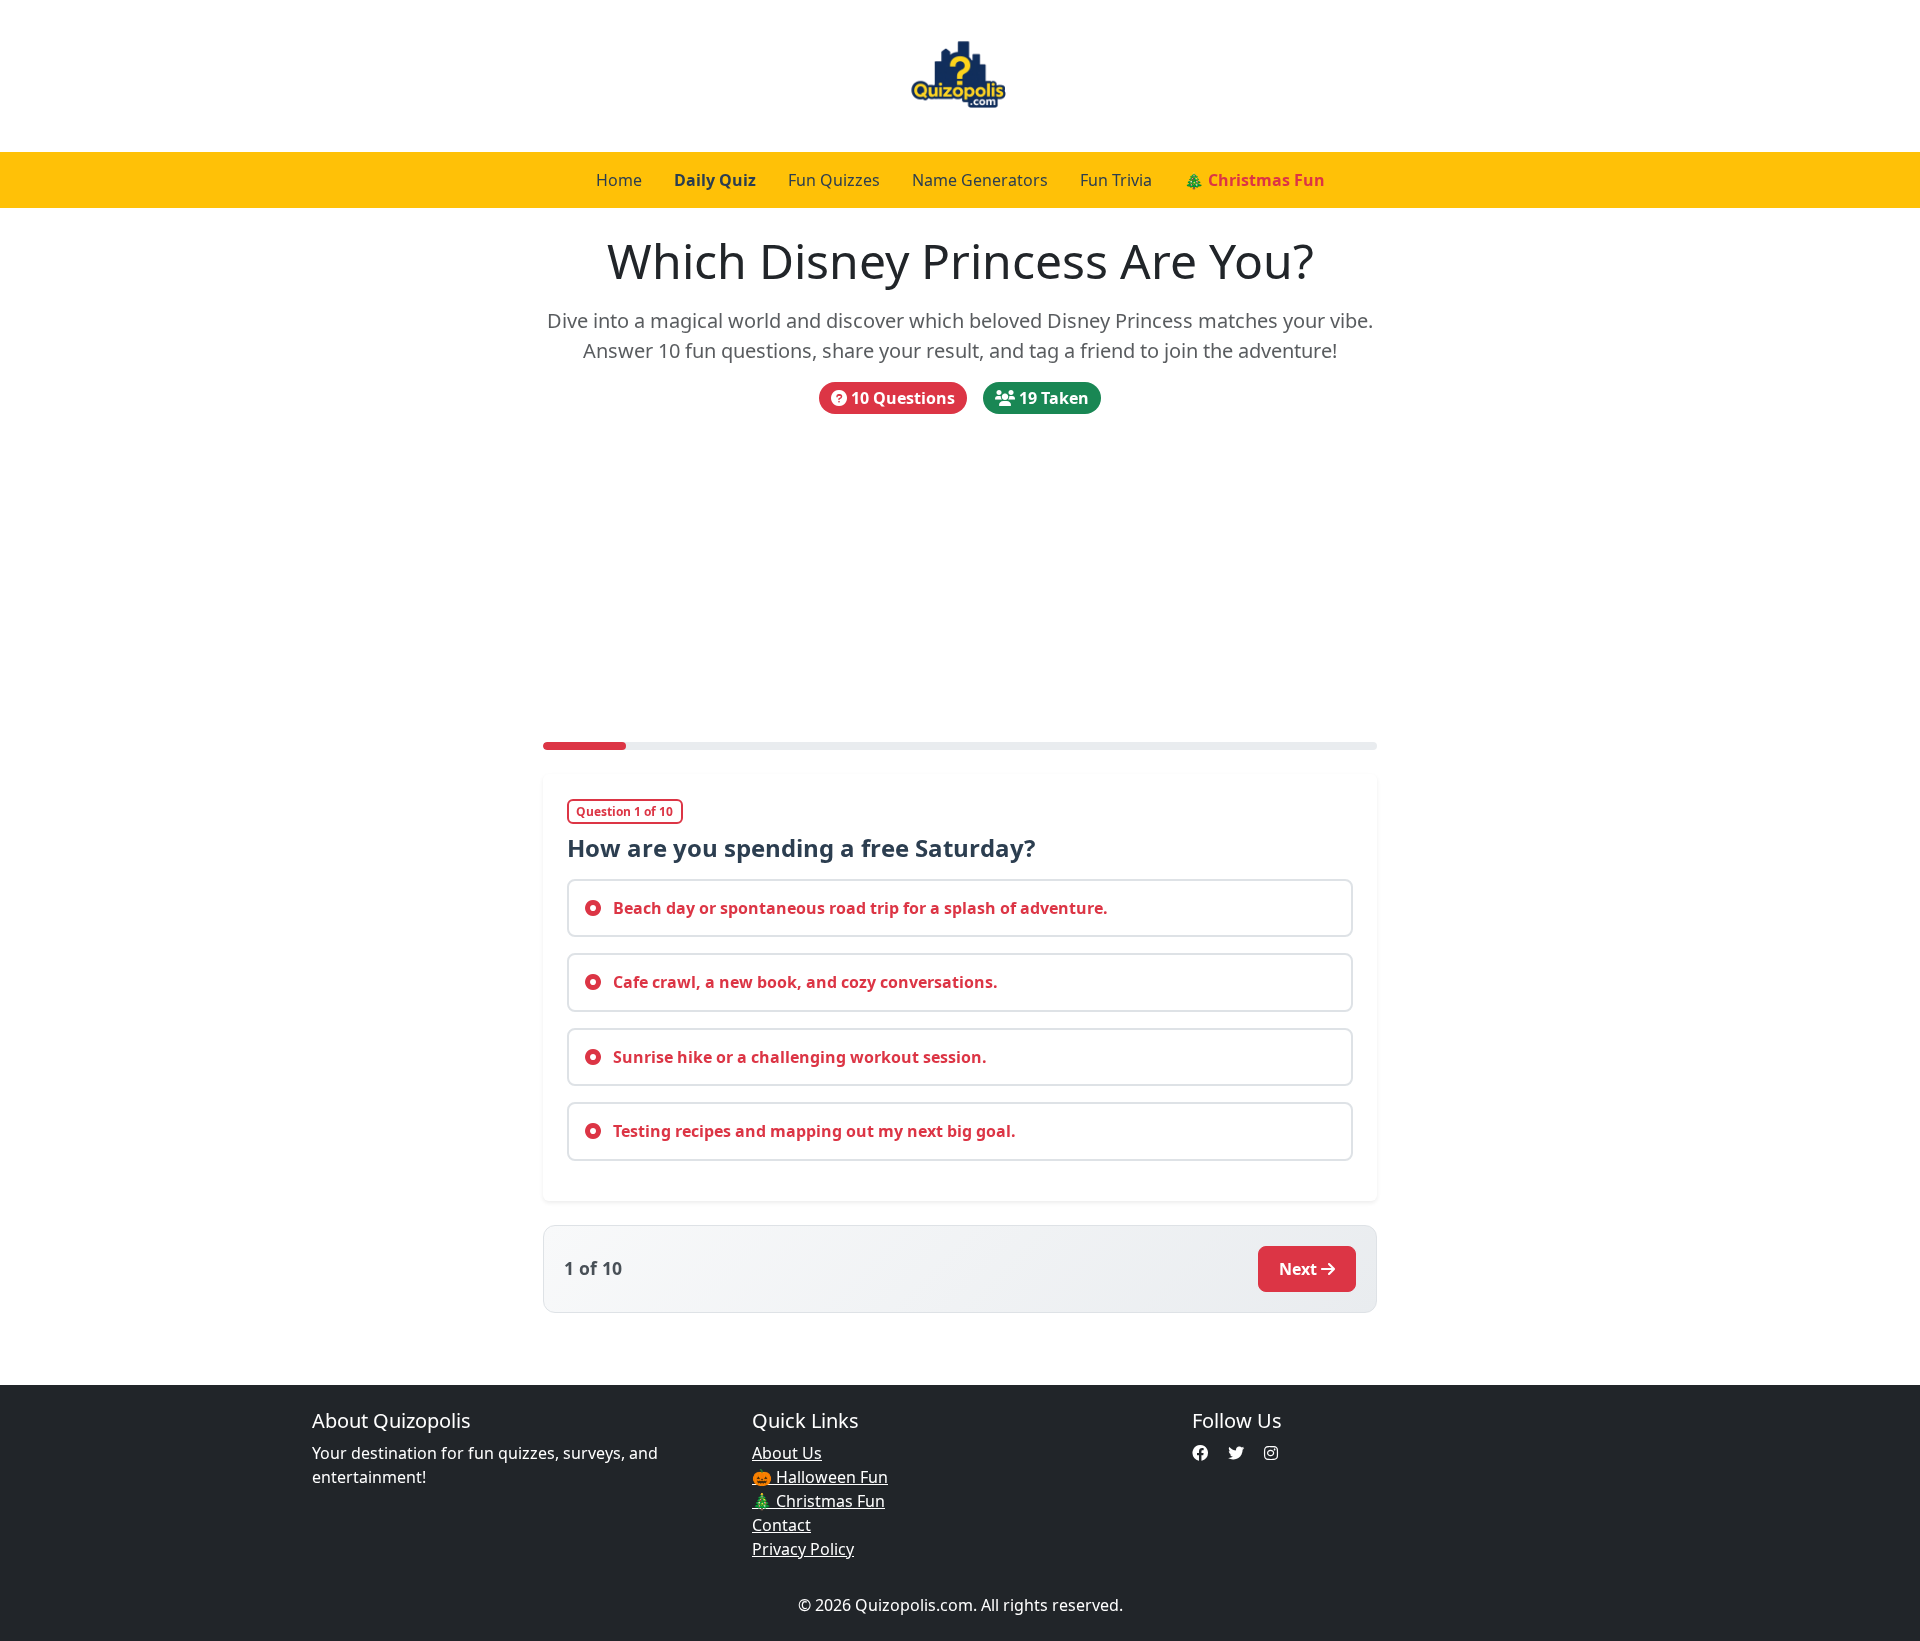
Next (1298, 1269)
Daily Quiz (715, 180)
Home (619, 180)
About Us (787, 1453)
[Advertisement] (960, 578)
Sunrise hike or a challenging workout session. (798, 1057)
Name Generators (980, 180)
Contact (781, 1525)
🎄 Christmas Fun (1254, 180)
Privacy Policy (803, 1549)
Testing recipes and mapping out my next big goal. (812, 1131)
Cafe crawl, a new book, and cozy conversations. (803, 982)
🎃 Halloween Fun (820, 1477)
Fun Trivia (1116, 180)
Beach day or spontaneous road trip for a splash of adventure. (858, 908)
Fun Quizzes (834, 180)
